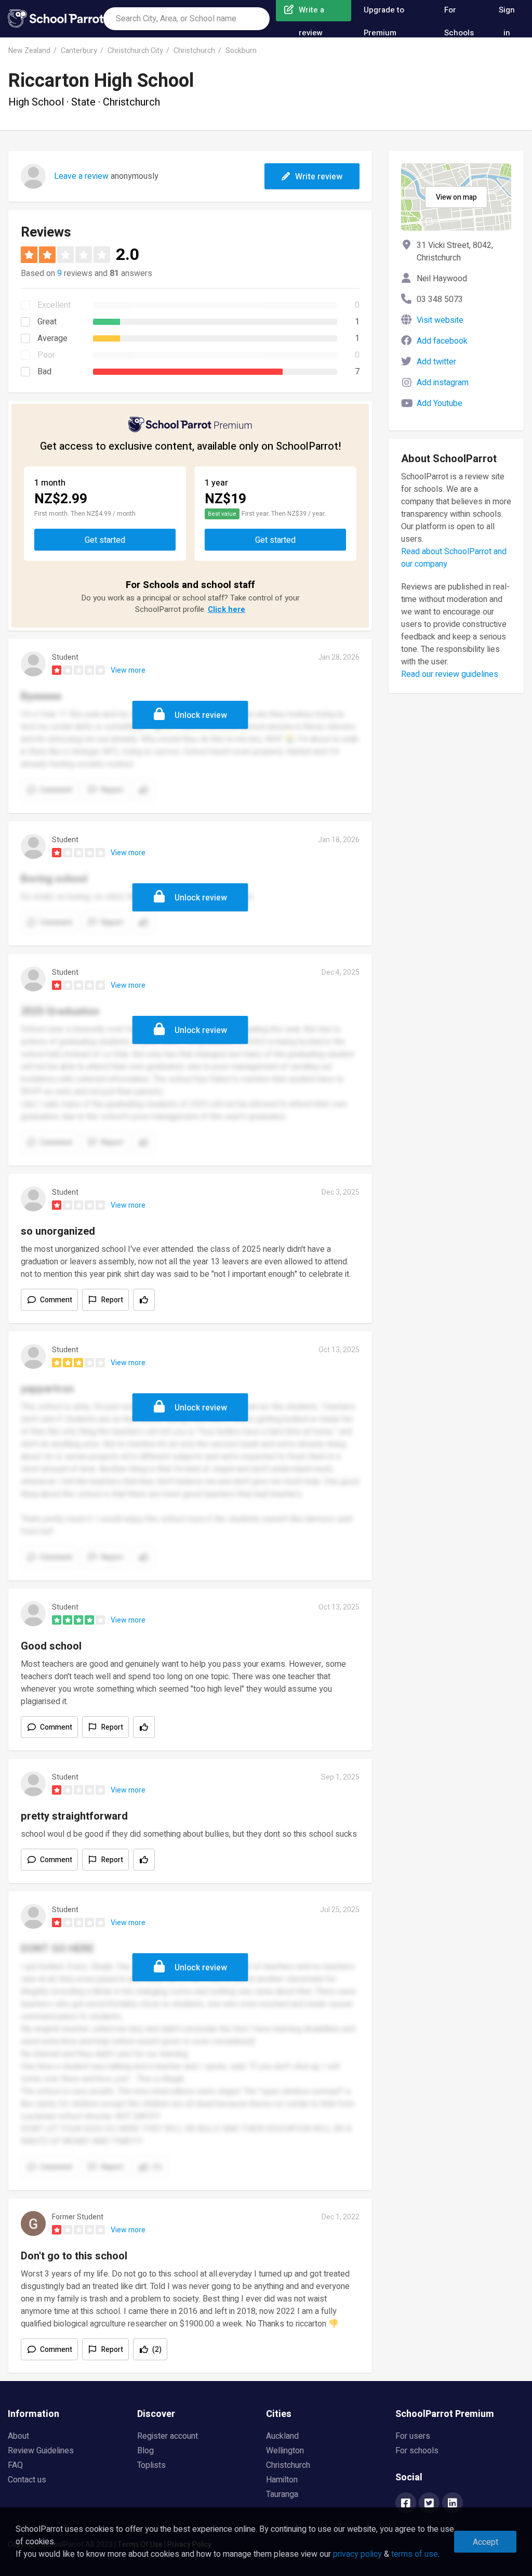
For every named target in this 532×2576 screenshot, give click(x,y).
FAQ (15, 2465)
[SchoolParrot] (56, 19)
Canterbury (79, 51)
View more (128, 670)
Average (52, 338)
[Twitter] (429, 2504)
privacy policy (357, 2554)
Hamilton (282, 2480)
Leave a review (81, 176)
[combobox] (187, 19)
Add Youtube (440, 403)
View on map (456, 197)
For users (413, 2436)
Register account (168, 2436)
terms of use (415, 2554)
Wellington (285, 2451)
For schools (417, 2451)
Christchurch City (135, 51)
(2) (157, 2350)
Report (112, 1300)
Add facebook (442, 341)
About (18, 2436)
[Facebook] (406, 2504)
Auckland (282, 2436)
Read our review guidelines (450, 674)
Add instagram (443, 383)
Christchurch (194, 51)
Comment (56, 1300)
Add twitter (436, 362)
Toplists (151, 2465)
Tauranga (282, 2494)
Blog (145, 2451)
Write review (319, 177)
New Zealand (29, 51)
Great (47, 322)
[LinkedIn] (453, 2504)
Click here (227, 609)
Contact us (27, 2480)
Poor (46, 355)
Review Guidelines (41, 2451)
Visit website (440, 320)
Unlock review (201, 715)
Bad (44, 372)
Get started (105, 540)
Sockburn (241, 51)
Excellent (54, 305)
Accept (486, 2542)
